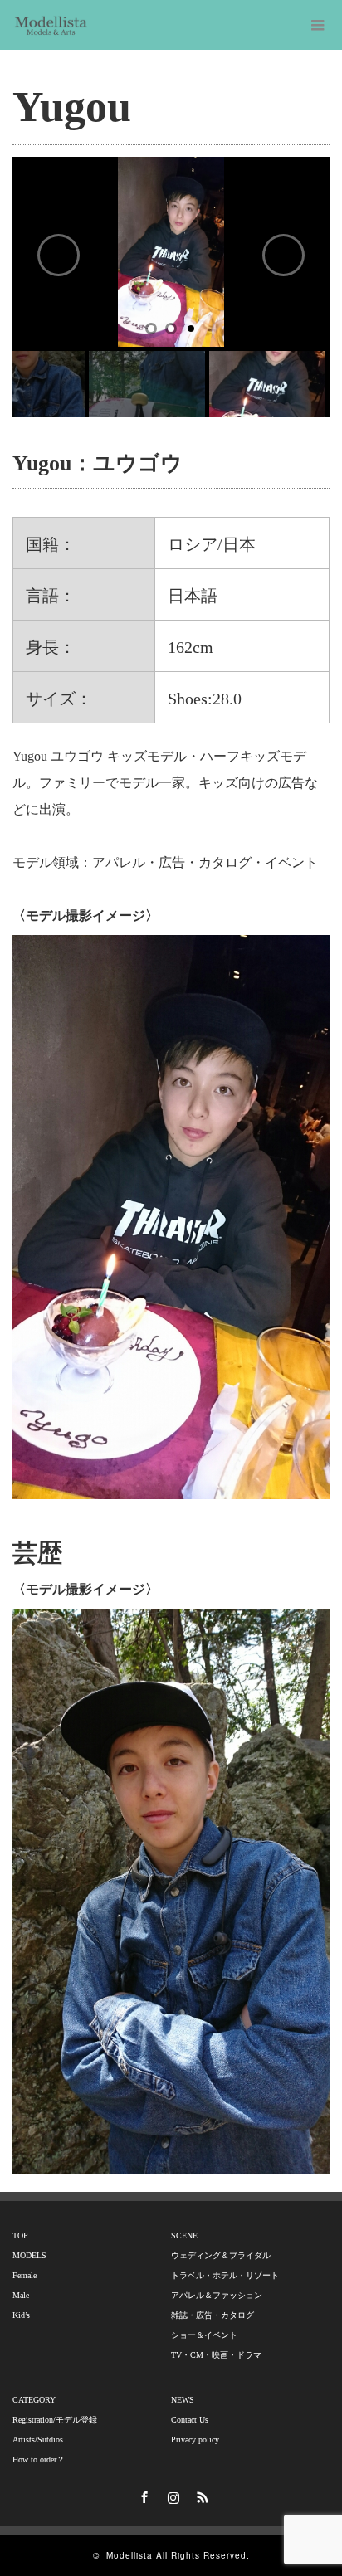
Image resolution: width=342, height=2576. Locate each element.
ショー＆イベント (204, 2335)
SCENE (184, 2235)
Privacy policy (195, 2440)
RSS (200, 2495)
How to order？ (39, 2459)
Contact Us (190, 2420)
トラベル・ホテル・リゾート (225, 2275)
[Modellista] (51, 25)
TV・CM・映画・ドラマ (216, 2355)
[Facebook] (142, 2495)
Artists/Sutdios (38, 2440)
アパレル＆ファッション (217, 2295)
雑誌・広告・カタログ (213, 2315)
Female (24, 2275)
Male (21, 2295)
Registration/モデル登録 (55, 2420)
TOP (20, 2235)
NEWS (183, 2400)
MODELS (29, 2255)
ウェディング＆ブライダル (221, 2255)
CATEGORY (34, 2400)
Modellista (129, 2555)
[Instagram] (171, 2495)
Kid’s (21, 2315)
